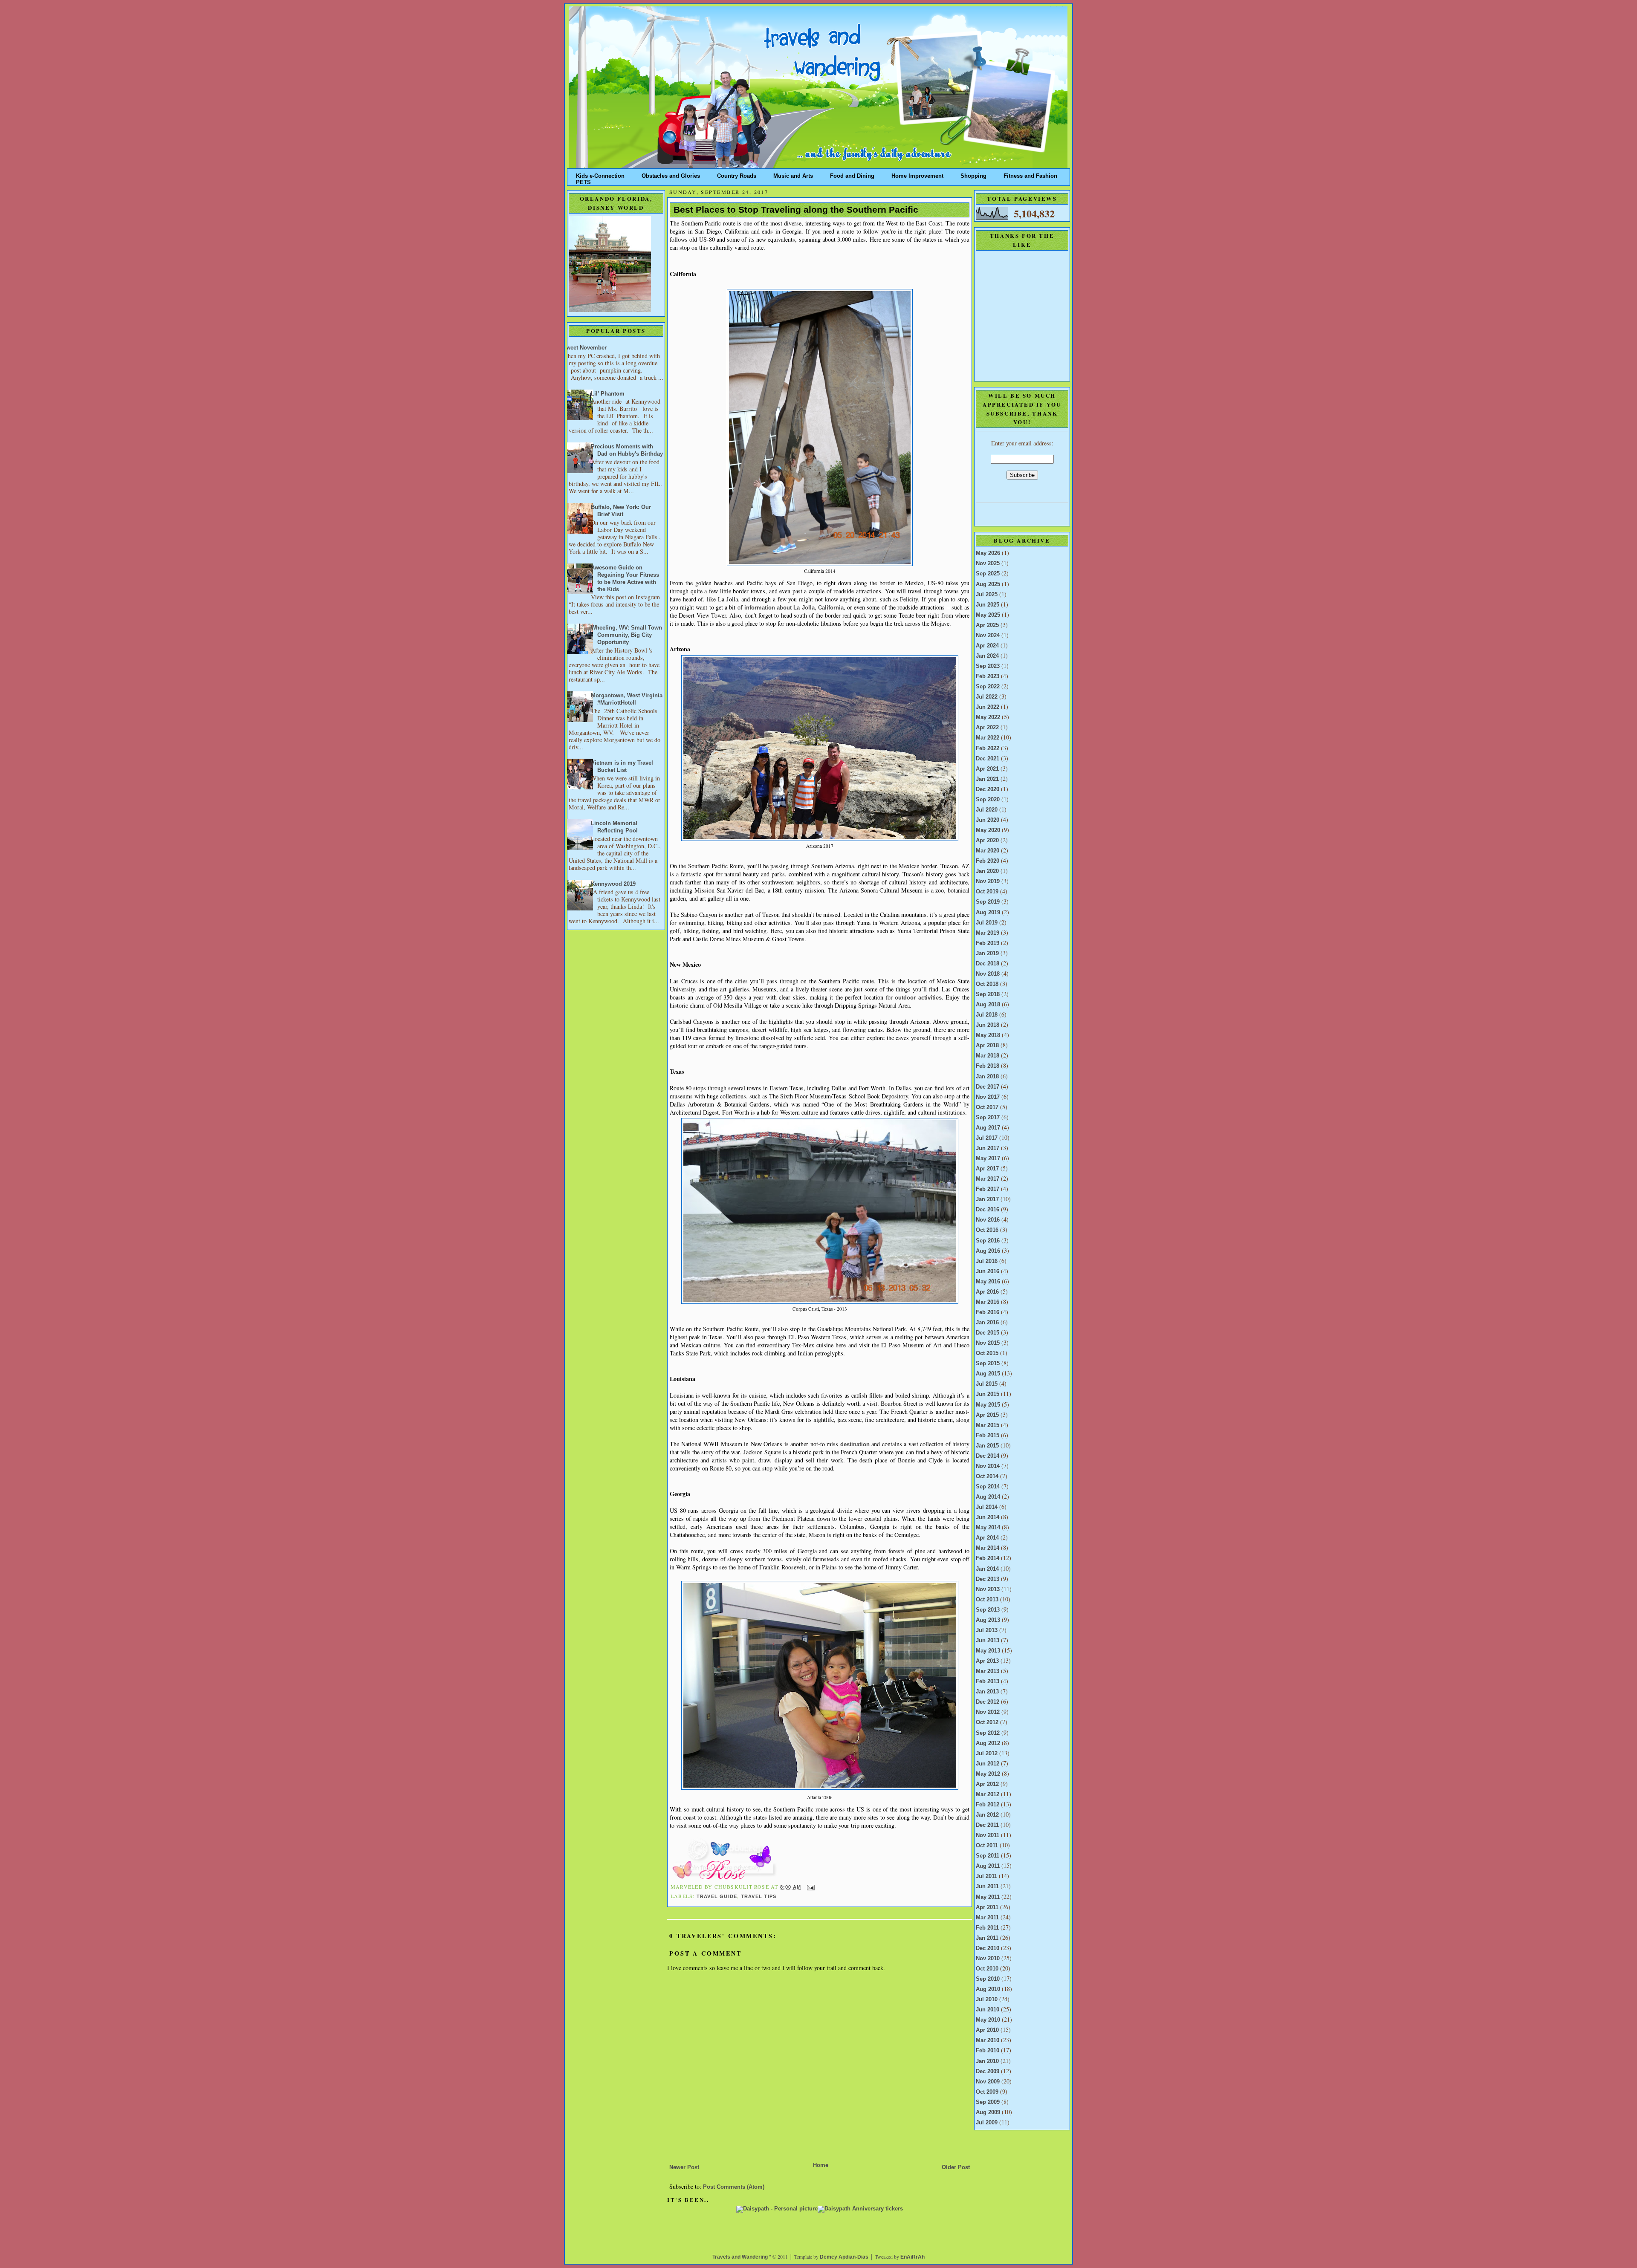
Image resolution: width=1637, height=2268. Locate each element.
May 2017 (988, 1159)
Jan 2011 (987, 1938)
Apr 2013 (987, 1661)
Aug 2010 (988, 1989)
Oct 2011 (987, 1846)
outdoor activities (918, 998)
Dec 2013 (988, 1579)
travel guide (717, 1896)
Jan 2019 (987, 953)
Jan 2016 (987, 1323)
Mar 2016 (988, 1302)
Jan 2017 (987, 1199)
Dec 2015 (988, 1333)
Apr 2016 (987, 1292)
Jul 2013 (987, 1630)
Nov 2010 (988, 1959)
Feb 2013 (988, 1681)
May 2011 (988, 1897)
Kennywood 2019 (613, 884)
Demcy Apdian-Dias (844, 2257)
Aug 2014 (988, 1497)
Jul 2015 (987, 1384)
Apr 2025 (987, 625)
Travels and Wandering (740, 2257)
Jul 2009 (987, 2123)
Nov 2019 (988, 881)
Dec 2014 (988, 1456)
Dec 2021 (988, 759)
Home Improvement (917, 174)
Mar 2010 (988, 2040)
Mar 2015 (988, 1425)
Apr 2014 (987, 1538)
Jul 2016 (987, 1261)
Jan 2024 (987, 656)
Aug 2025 (988, 584)
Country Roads (737, 174)
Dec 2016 (988, 1210)
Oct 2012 (987, 1722)
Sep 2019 (988, 902)
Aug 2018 (988, 1005)
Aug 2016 (988, 1251)
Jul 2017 (987, 1138)
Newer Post (684, 2167)
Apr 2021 (987, 769)
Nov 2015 (988, 1343)
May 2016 (988, 1282)
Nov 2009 (988, 2082)
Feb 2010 (988, 2051)
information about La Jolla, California (794, 608)
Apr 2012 (987, 1784)
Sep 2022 (988, 687)
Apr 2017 (987, 1169)
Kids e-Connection (600, 174)
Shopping (973, 174)
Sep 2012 (988, 1733)
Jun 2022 (988, 707)
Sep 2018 (988, 994)
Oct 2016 (987, 1230)
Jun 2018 (988, 1025)
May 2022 (988, 717)
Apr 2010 (987, 2030)
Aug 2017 (988, 1128)
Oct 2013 (987, 1600)
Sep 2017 (988, 1118)
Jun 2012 (988, 1764)
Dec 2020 (988, 789)
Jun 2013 (988, 1641)
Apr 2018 (987, 1046)
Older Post (956, 2167)
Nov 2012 (988, 1712)
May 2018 (988, 1035)
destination (855, 1445)
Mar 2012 (988, 1794)
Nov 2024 (988, 636)
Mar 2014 (988, 1548)
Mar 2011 (987, 1918)
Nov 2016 (988, 1220)
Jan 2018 (987, 1077)
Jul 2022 (987, 697)
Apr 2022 (987, 728)
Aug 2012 (988, 1743)
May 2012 (988, 1774)
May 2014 (988, 1528)
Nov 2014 (988, 1466)
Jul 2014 (987, 1507)
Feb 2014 (988, 1558)
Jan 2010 (987, 2061)
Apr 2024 (987, 646)
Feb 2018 (988, 1066)
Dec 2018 (988, 964)
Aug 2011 (988, 1866)
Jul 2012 (987, 1754)
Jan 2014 (987, 1569)
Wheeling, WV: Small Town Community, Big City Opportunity (626, 635)
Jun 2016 (988, 1271)
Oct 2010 (987, 1969)
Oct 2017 (987, 1107)
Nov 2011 (988, 1835)
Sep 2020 (988, 800)
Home (821, 2165)
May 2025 (988, 615)
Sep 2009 (988, 2102)
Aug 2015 (988, 1374)
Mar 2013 (988, 1671)
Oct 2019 (987, 892)
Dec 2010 (988, 1948)
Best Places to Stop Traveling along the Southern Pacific (796, 210)
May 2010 (988, 2020)
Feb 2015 (988, 1436)
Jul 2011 (986, 1876)
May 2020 (988, 830)
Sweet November (584, 348)
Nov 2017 (988, 1097)
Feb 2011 (987, 1928)
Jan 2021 (987, 779)
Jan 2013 (987, 1692)
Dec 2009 (988, 2072)
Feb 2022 (988, 748)
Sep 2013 (988, 1610)
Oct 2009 (987, 2092)
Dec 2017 (988, 1087)
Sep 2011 (988, 1856)
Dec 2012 (988, 1702)
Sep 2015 (988, 1364)
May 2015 (988, 1405)
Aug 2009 (988, 2112)
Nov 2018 (988, 974)
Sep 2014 (988, 1487)
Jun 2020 (988, 820)
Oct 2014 (987, 1476)
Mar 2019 (988, 933)
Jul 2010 (987, 1999)
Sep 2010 (988, 1979)
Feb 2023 (988, 676)
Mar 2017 (988, 1179)
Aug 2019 (988, 913)
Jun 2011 (987, 1887)
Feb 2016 (988, 1312)
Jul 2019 (987, 923)
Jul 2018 (987, 1015)
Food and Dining (852, 174)
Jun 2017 (988, 1148)
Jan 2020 (987, 871)
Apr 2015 (987, 1415)
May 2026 (988, 553)
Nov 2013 (988, 1589)
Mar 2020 (988, 851)
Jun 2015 (988, 1394)
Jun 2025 (988, 605)
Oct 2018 (987, 984)
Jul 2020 (987, 810)
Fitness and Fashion (1030, 174)
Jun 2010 (988, 2010)
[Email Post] (810, 1887)
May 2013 (988, 1651)
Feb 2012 (988, 1805)
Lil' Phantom (608, 394)
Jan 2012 (987, 1815)
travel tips (759, 1896)
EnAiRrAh (912, 2257)
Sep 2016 (988, 1241)
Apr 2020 (987, 841)
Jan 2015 (987, 1446)
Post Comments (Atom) (734, 2187)
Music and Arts (793, 174)
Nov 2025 (988, 563)
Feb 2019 (988, 943)
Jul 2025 (987, 595)
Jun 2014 (988, 1517)
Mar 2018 (988, 1056)
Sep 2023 (988, 666)
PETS (583, 181)
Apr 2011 (987, 1907)
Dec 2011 (987, 1825)
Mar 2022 (988, 738)
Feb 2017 (988, 1189)
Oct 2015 (987, 1353)
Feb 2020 (988, 861)
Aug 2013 (988, 1620)
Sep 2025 (988, 574)
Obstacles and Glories (671, 174)
